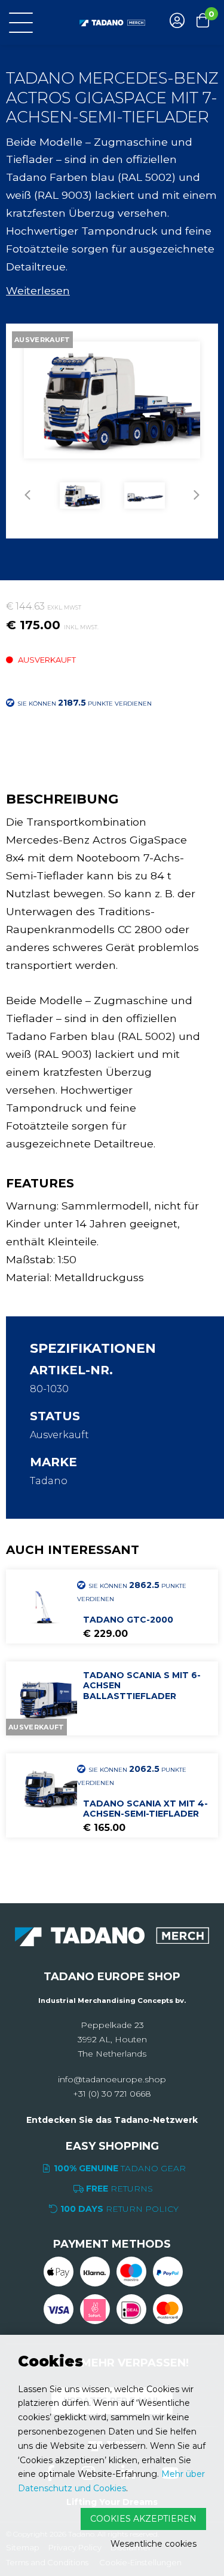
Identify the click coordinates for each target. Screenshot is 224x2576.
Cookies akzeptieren (143, 2519)
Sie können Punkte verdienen (132, 1591)
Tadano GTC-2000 (128, 1620)
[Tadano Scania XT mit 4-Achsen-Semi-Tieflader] (43, 1790)
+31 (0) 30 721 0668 (112, 2094)
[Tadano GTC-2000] (43, 1606)
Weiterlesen (38, 290)
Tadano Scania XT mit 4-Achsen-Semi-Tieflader (145, 1809)
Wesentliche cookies (154, 2544)
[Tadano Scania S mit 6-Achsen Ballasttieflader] (43, 1698)
